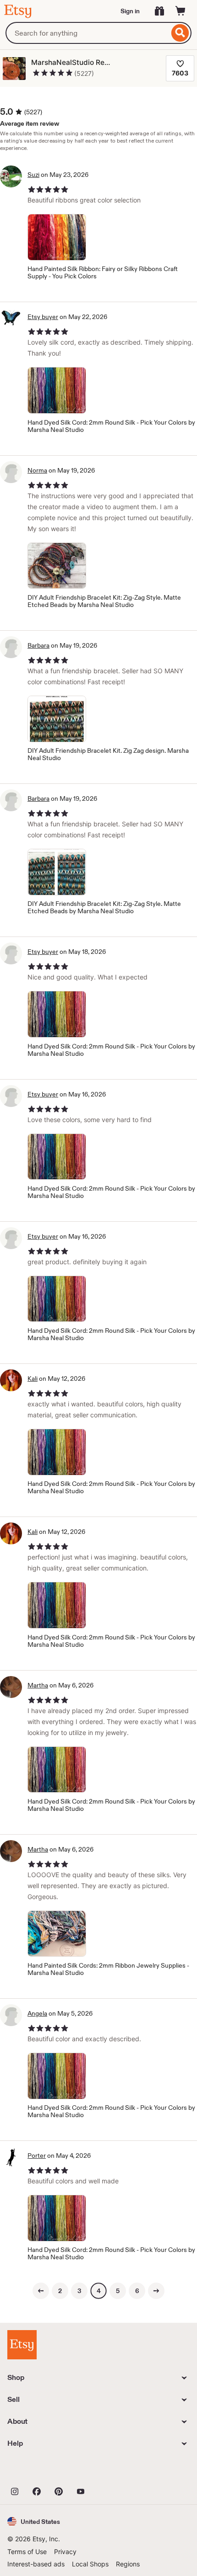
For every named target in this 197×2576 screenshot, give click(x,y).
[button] (34, 2521)
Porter (37, 2156)
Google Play (107, 2471)
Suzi (33, 175)
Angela (37, 2013)
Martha (38, 1685)
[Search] (180, 33)
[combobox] (87, 33)
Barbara (38, 645)
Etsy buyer (43, 317)
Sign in (130, 11)
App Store (38, 2471)
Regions (128, 2564)
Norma (37, 470)
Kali (33, 1378)
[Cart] (181, 11)
